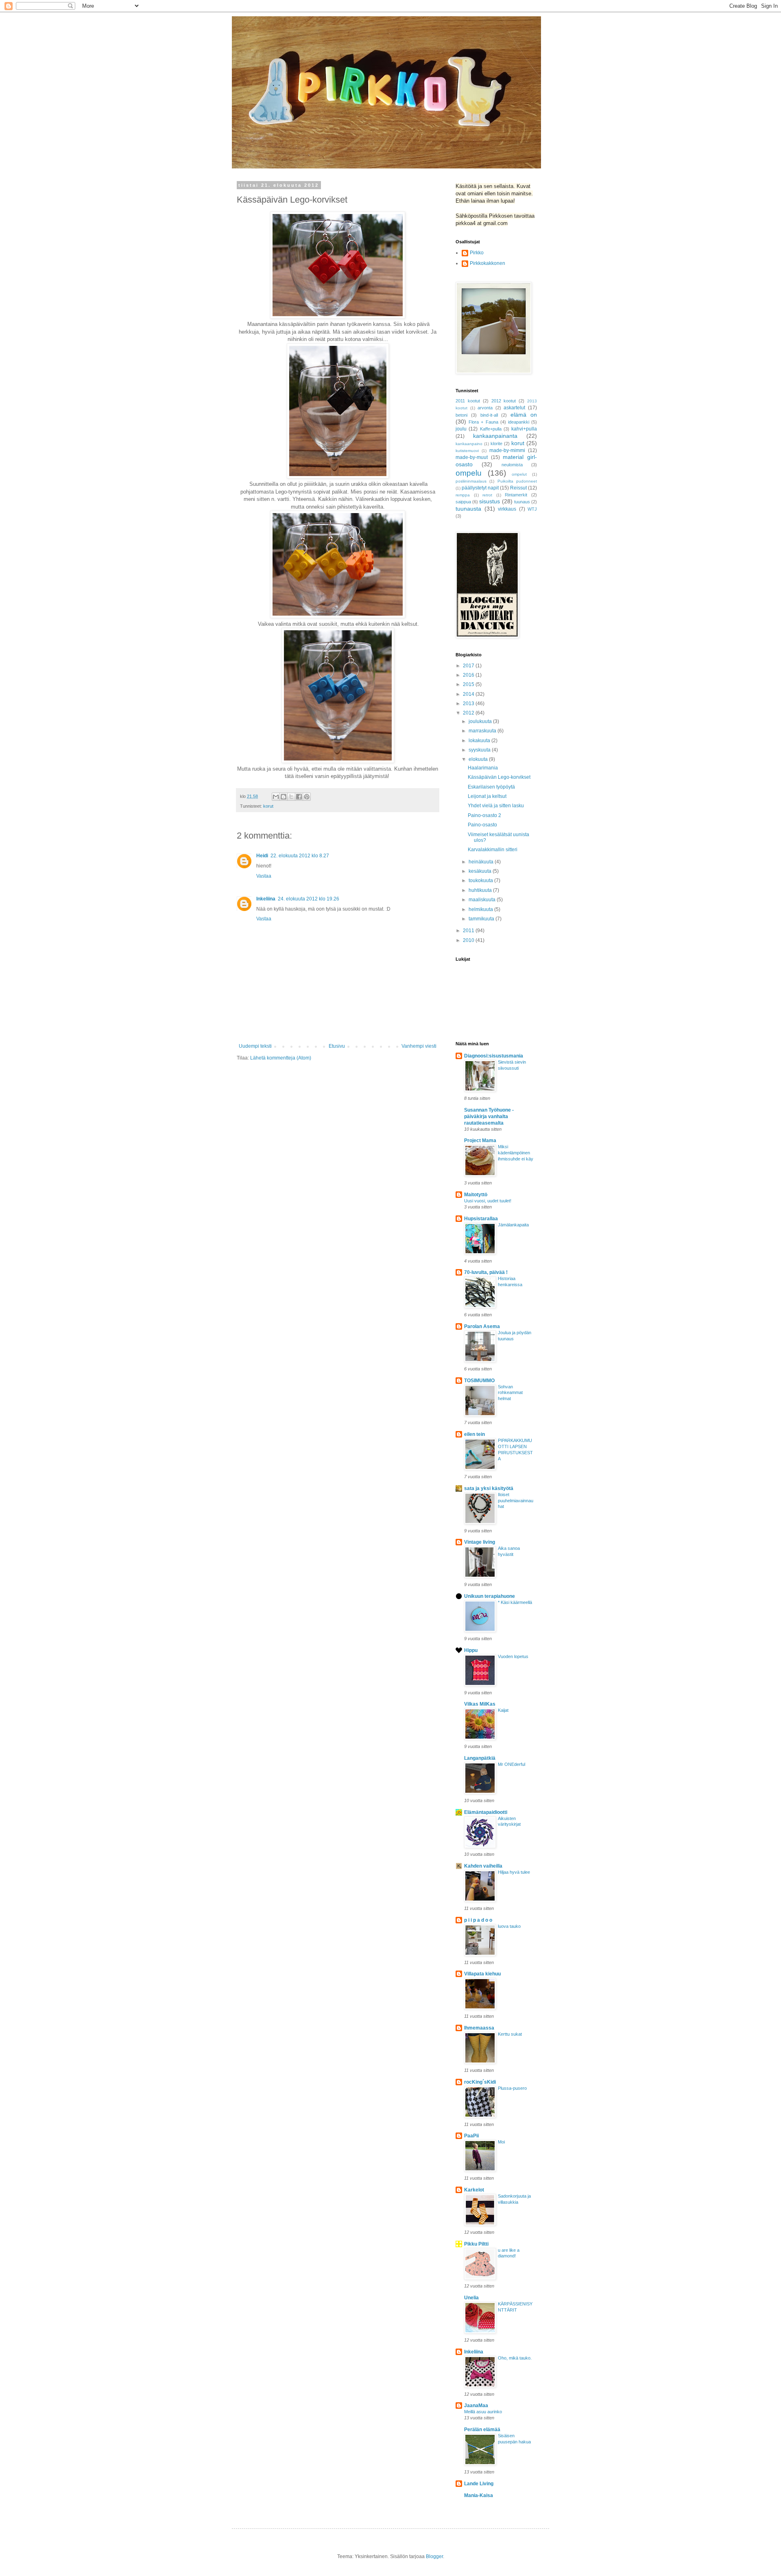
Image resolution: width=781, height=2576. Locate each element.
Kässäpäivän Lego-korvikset (499, 777)
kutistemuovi (467, 451)
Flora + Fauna (483, 422)
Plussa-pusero (512, 2088)
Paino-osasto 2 (484, 815)
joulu (461, 429)
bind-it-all (489, 415)
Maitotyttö (476, 1195)
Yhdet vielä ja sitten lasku (496, 806)
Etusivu (337, 1046)
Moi (501, 2142)
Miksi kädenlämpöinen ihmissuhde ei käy (516, 1153)
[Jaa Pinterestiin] (307, 797)
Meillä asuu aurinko (483, 2412)
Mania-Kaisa (479, 2495)
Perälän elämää (482, 2430)
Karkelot (474, 2190)
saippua (463, 502)
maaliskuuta (483, 900)
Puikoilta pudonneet (517, 481)
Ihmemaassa (479, 2028)
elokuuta (479, 759)
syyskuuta (480, 750)
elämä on (524, 415)
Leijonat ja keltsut (487, 796)
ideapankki (519, 422)
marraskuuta (483, 731)
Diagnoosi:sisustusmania (494, 1056)
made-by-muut (472, 457)
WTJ (532, 509)
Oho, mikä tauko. (515, 2358)
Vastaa (264, 876)
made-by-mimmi (507, 450)
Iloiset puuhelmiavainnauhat (516, 1501)
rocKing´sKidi (480, 2082)
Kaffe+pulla (491, 429)
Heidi (262, 856)
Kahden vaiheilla (483, 1866)
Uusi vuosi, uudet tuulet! (488, 1201)
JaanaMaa (476, 2406)
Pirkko (477, 253)
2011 (469, 931)
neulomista (512, 465)
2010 (469, 940)
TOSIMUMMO (479, 1381)
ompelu (469, 473)
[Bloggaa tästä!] (284, 797)
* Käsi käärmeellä (515, 1602)
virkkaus (507, 509)
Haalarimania (483, 768)
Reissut (518, 488)
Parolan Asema (482, 1326)
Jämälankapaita (513, 1225)
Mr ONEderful (512, 1764)
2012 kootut (504, 401)
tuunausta (468, 509)
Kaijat (503, 1710)
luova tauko (509, 1926)
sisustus (490, 501)
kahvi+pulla (524, 429)
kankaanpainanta (495, 436)
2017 (469, 666)
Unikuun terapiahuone (490, 1596)
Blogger (434, 2556)
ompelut (519, 474)
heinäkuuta (482, 862)
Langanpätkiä (480, 1758)
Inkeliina (266, 899)
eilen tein (474, 1434)
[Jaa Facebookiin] (299, 797)
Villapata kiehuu (482, 1974)
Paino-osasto (482, 825)
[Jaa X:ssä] (291, 797)
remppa (463, 495)
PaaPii (471, 2136)
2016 (469, 675)
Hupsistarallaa (481, 1219)
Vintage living (480, 1542)
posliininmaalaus (471, 481)
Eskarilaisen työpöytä (491, 787)
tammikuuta (482, 919)
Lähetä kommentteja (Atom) (281, 1058)
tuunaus (522, 502)
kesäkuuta (481, 871)
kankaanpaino (469, 444)
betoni (461, 415)
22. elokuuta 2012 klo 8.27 (300, 856)
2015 (469, 684)
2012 (469, 713)
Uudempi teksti (255, 1046)
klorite (496, 444)
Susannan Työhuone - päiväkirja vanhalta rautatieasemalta (489, 1116)
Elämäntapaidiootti (486, 1812)
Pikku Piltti (476, 2244)
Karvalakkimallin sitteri (493, 850)
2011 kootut (468, 401)
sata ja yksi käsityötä (489, 1488)
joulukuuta (481, 721)
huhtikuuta (481, 890)
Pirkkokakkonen (488, 263)
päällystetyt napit (480, 488)
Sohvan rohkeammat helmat (510, 1393)
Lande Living (479, 2484)
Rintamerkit (516, 495)
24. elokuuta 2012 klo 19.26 (309, 899)
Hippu (471, 1650)
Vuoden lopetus (513, 1656)
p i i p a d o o (478, 1920)
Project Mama (480, 1141)
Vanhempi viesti (419, 1046)
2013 (469, 704)
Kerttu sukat (510, 2034)
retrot (487, 495)
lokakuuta (480, 741)
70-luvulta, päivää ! (486, 1272)
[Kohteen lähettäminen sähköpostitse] (276, 797)
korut (268, 806)
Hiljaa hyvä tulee (514, 1872)
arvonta (485, 408)
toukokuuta (481, 881)
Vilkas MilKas (480, 1704)
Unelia (471, 2298)
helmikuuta (481, 909)
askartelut (514, 408)
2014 (469, 694)
